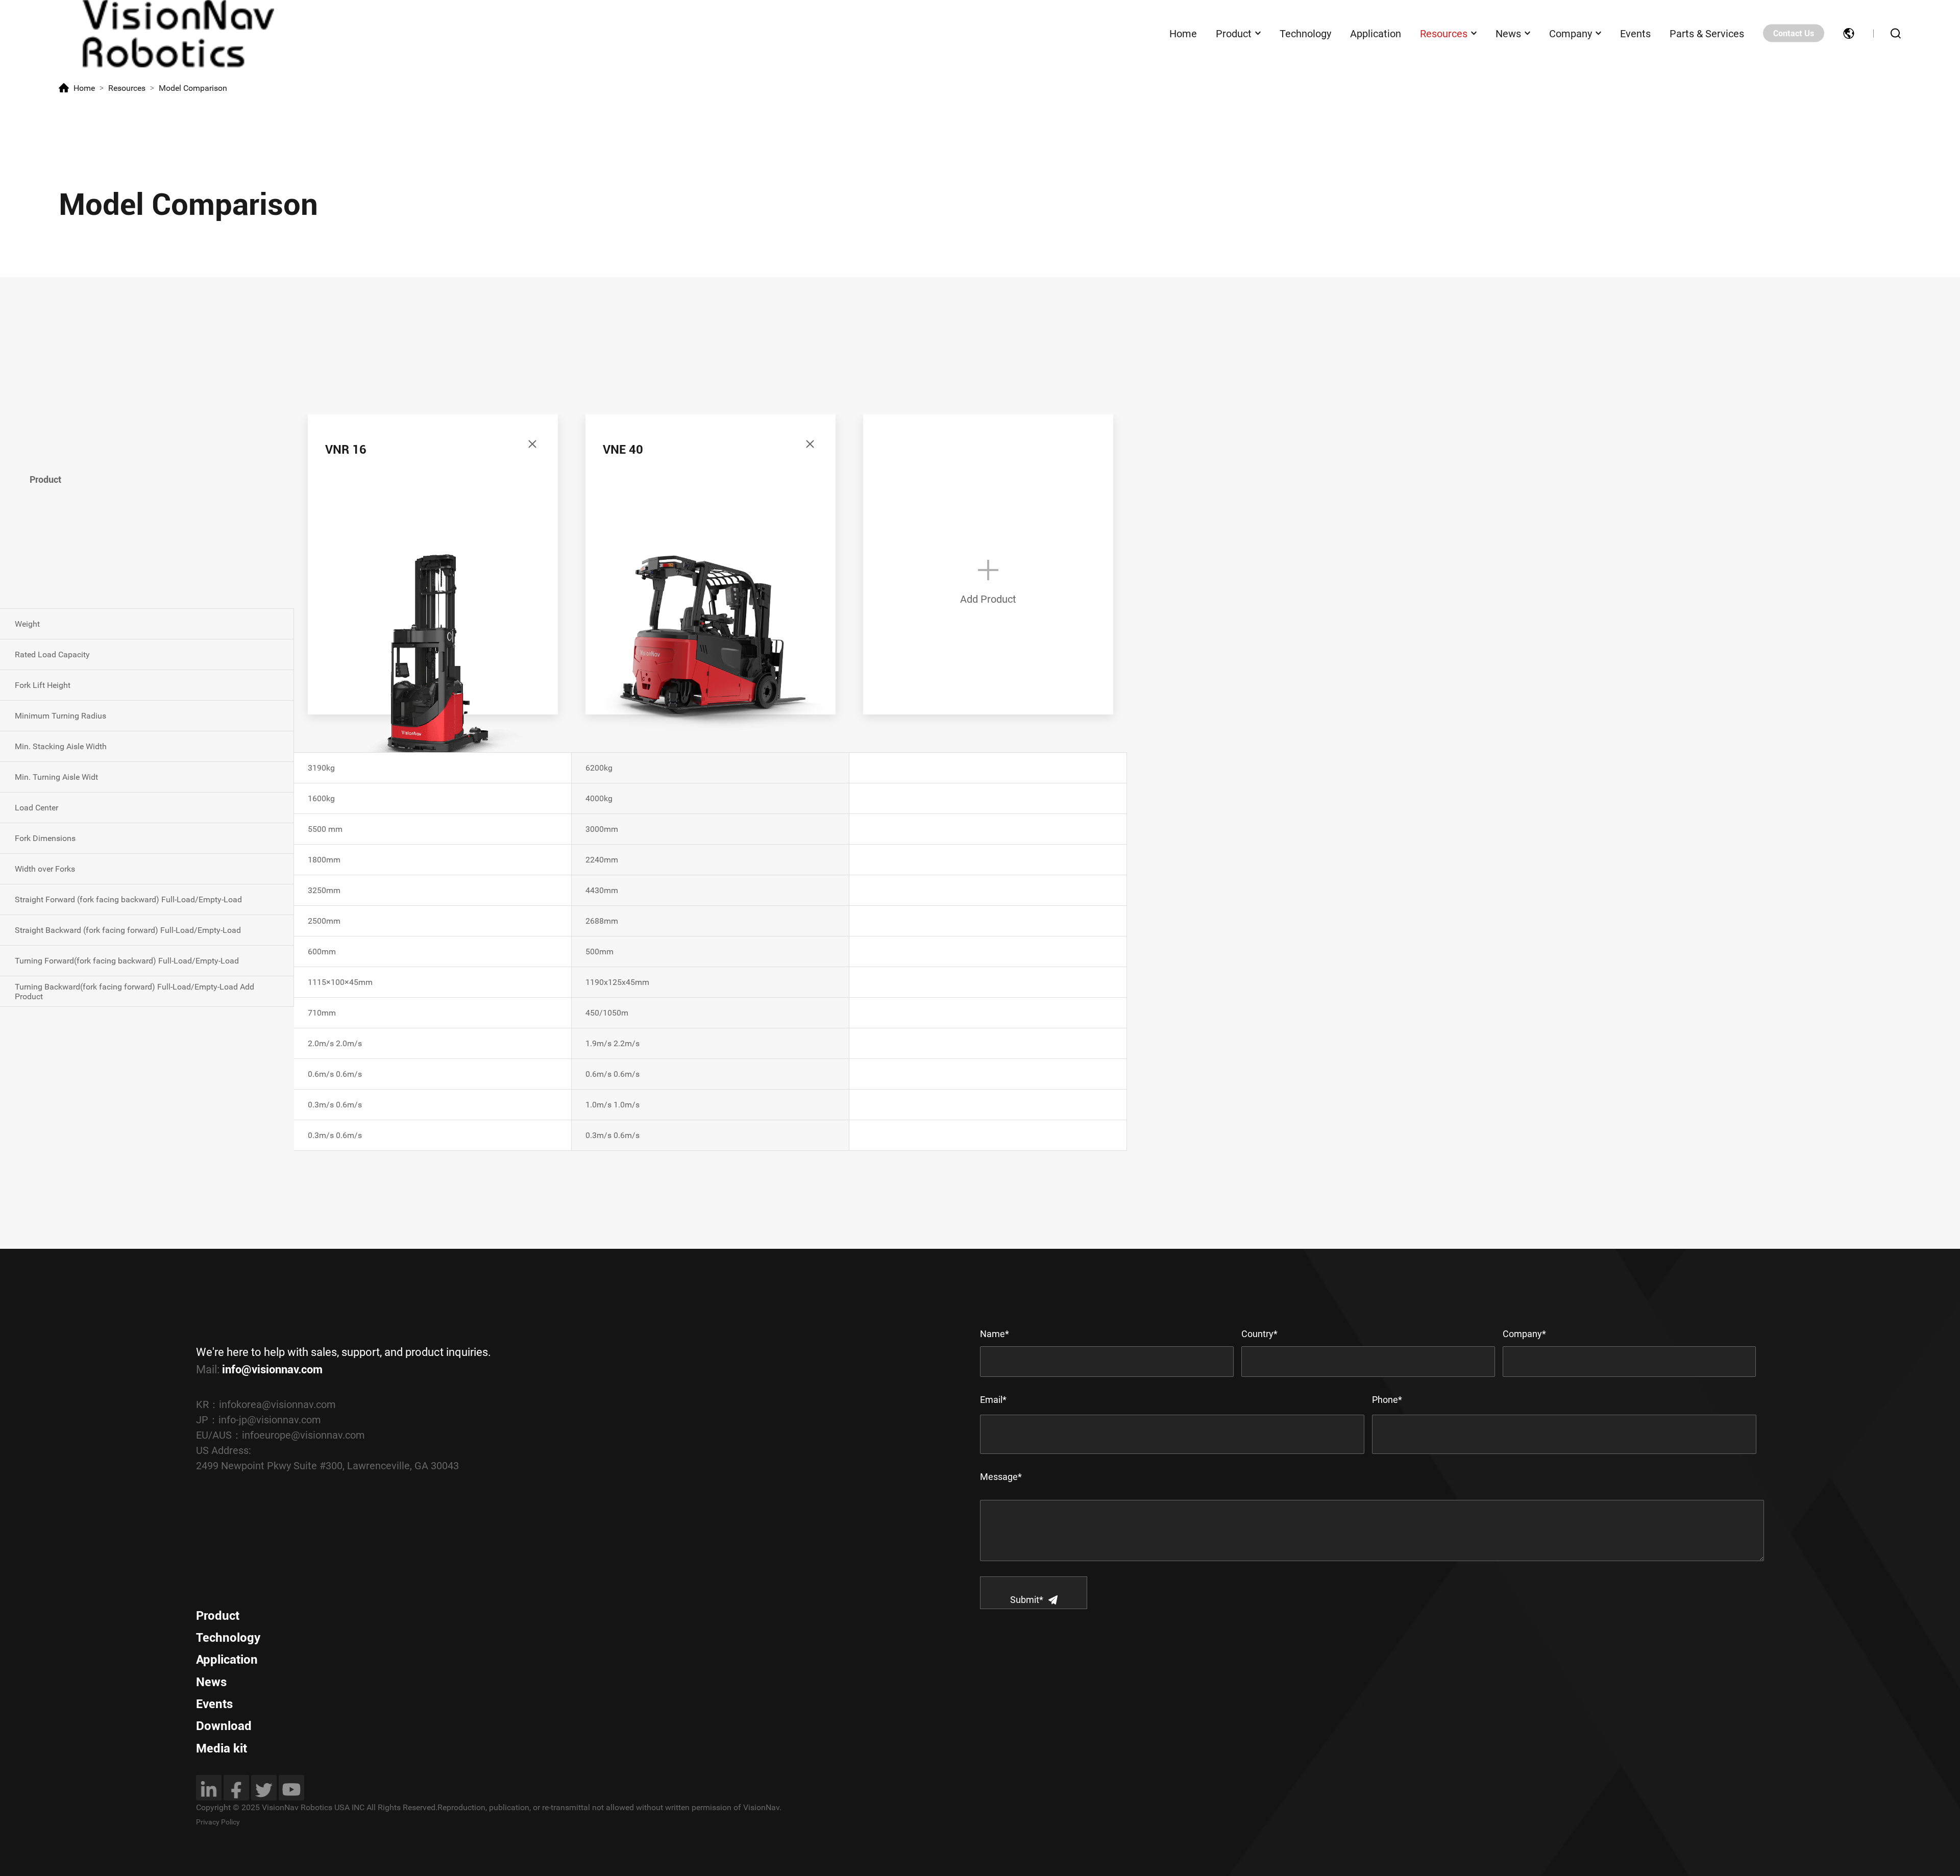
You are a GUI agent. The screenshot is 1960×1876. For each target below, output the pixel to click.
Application (1376, 33)
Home (1183, 33)
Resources (1444, 33)
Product (1234, 33)
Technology (1305, 33)
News (1508, 33)
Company (1571, 33)
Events (1635, 33)
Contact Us (1794, 33)
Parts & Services (1707, 33)
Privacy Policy (218, 1822)
